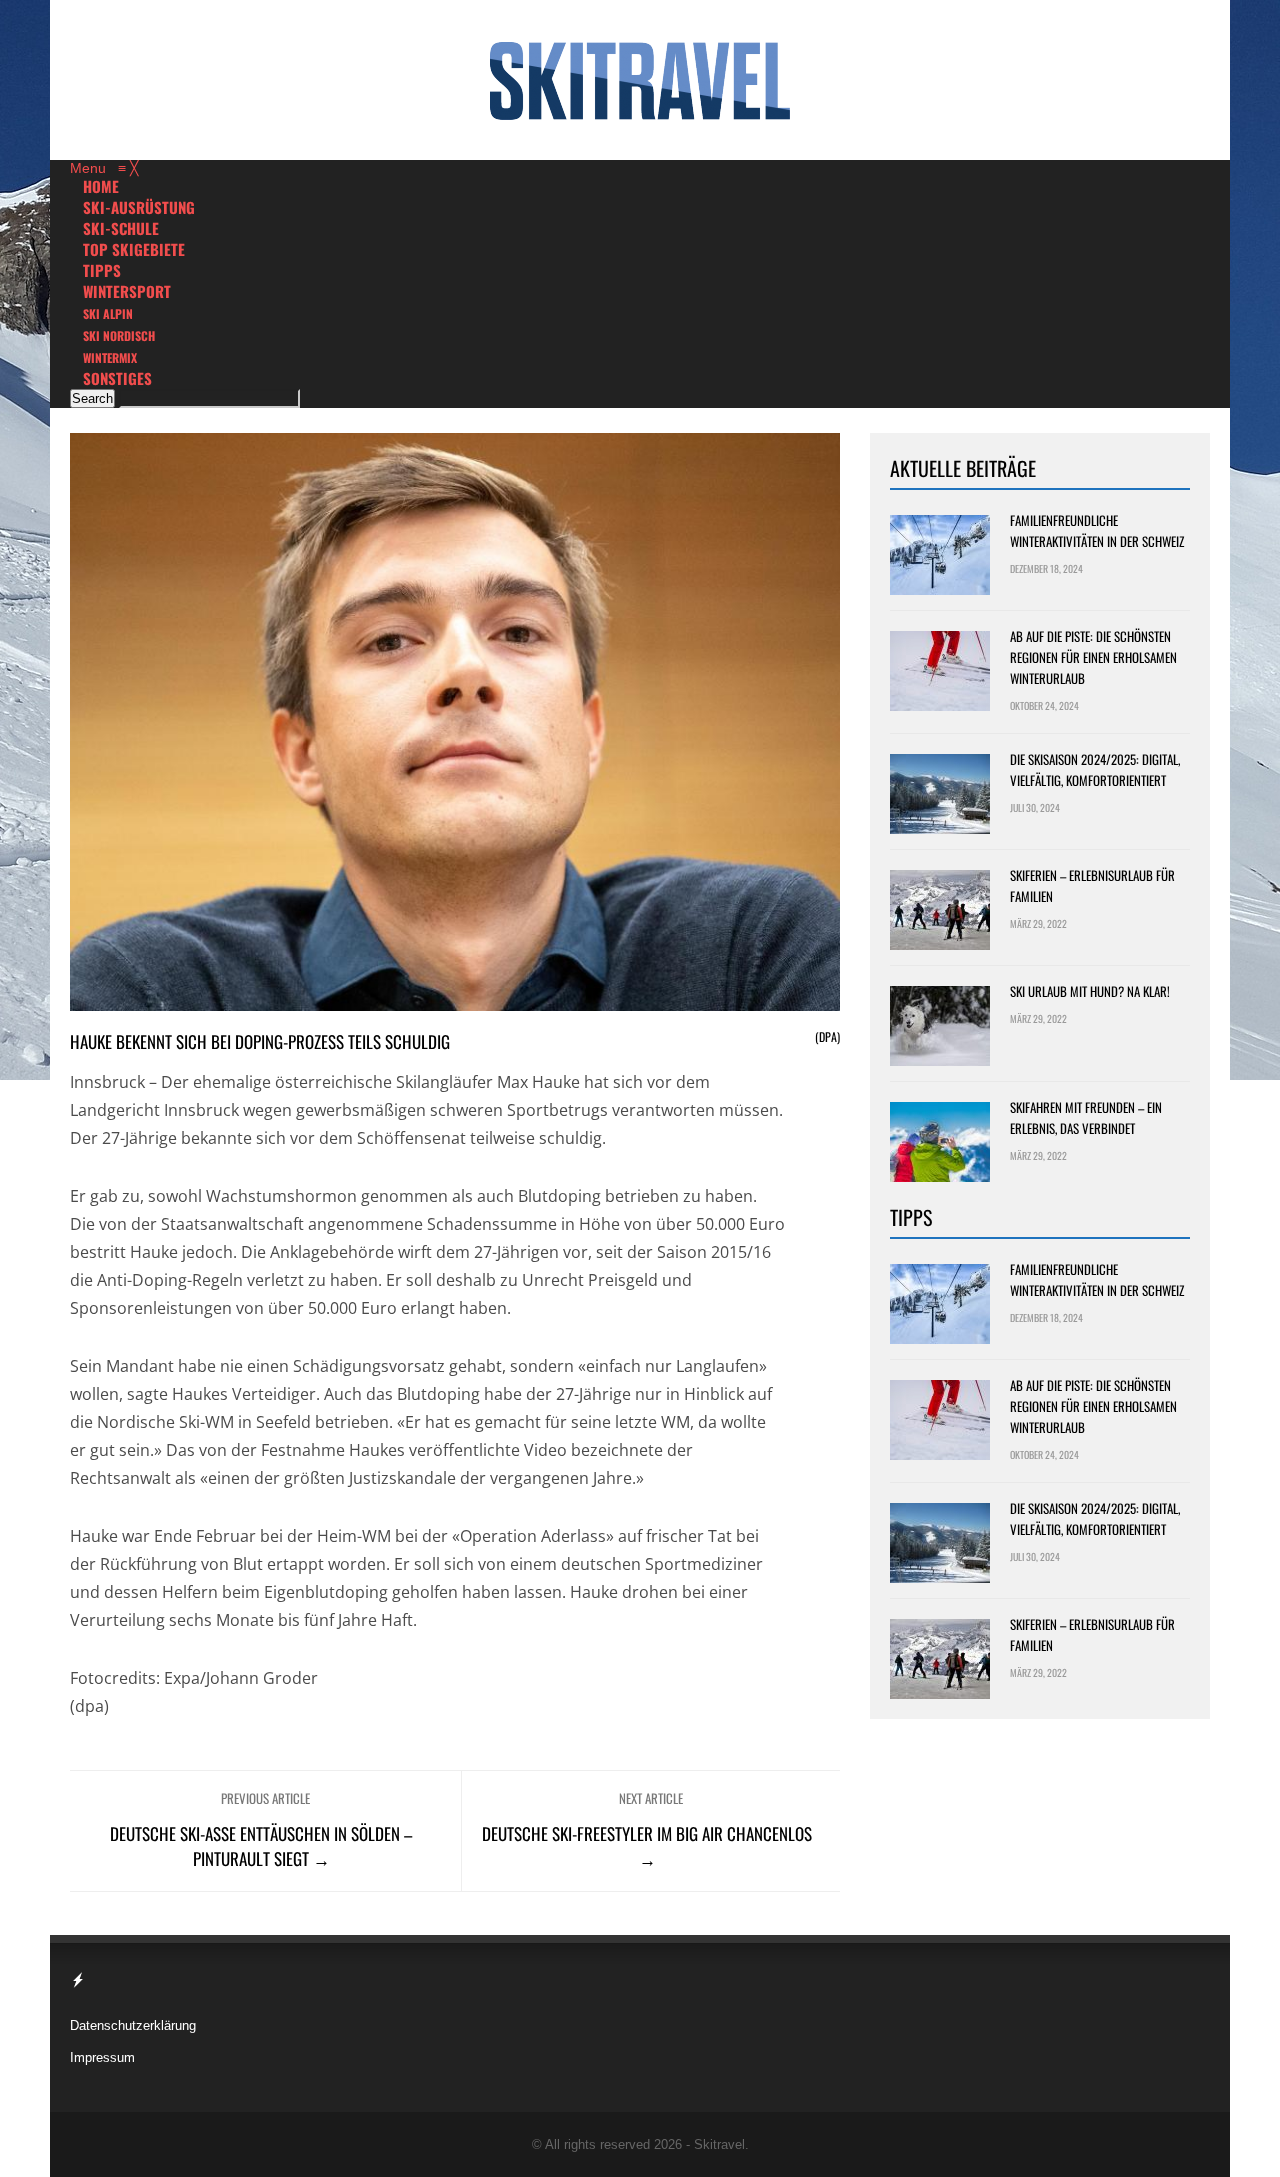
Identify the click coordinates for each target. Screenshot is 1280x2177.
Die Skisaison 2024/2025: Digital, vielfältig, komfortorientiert (1095, 769)
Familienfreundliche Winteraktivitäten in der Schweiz (1097, 530)
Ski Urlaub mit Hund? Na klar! (1090, 991)
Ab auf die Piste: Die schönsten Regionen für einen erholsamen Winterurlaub (1093, 657)
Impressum (102, 2057)
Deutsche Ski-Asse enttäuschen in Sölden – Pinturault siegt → (261, 1846)
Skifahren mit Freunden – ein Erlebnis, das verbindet (1086, 1117)
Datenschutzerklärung (133, 2025)
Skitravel (719, 2144)
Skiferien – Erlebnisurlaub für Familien (1092, 885)
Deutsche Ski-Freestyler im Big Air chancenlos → (647, 1846)
